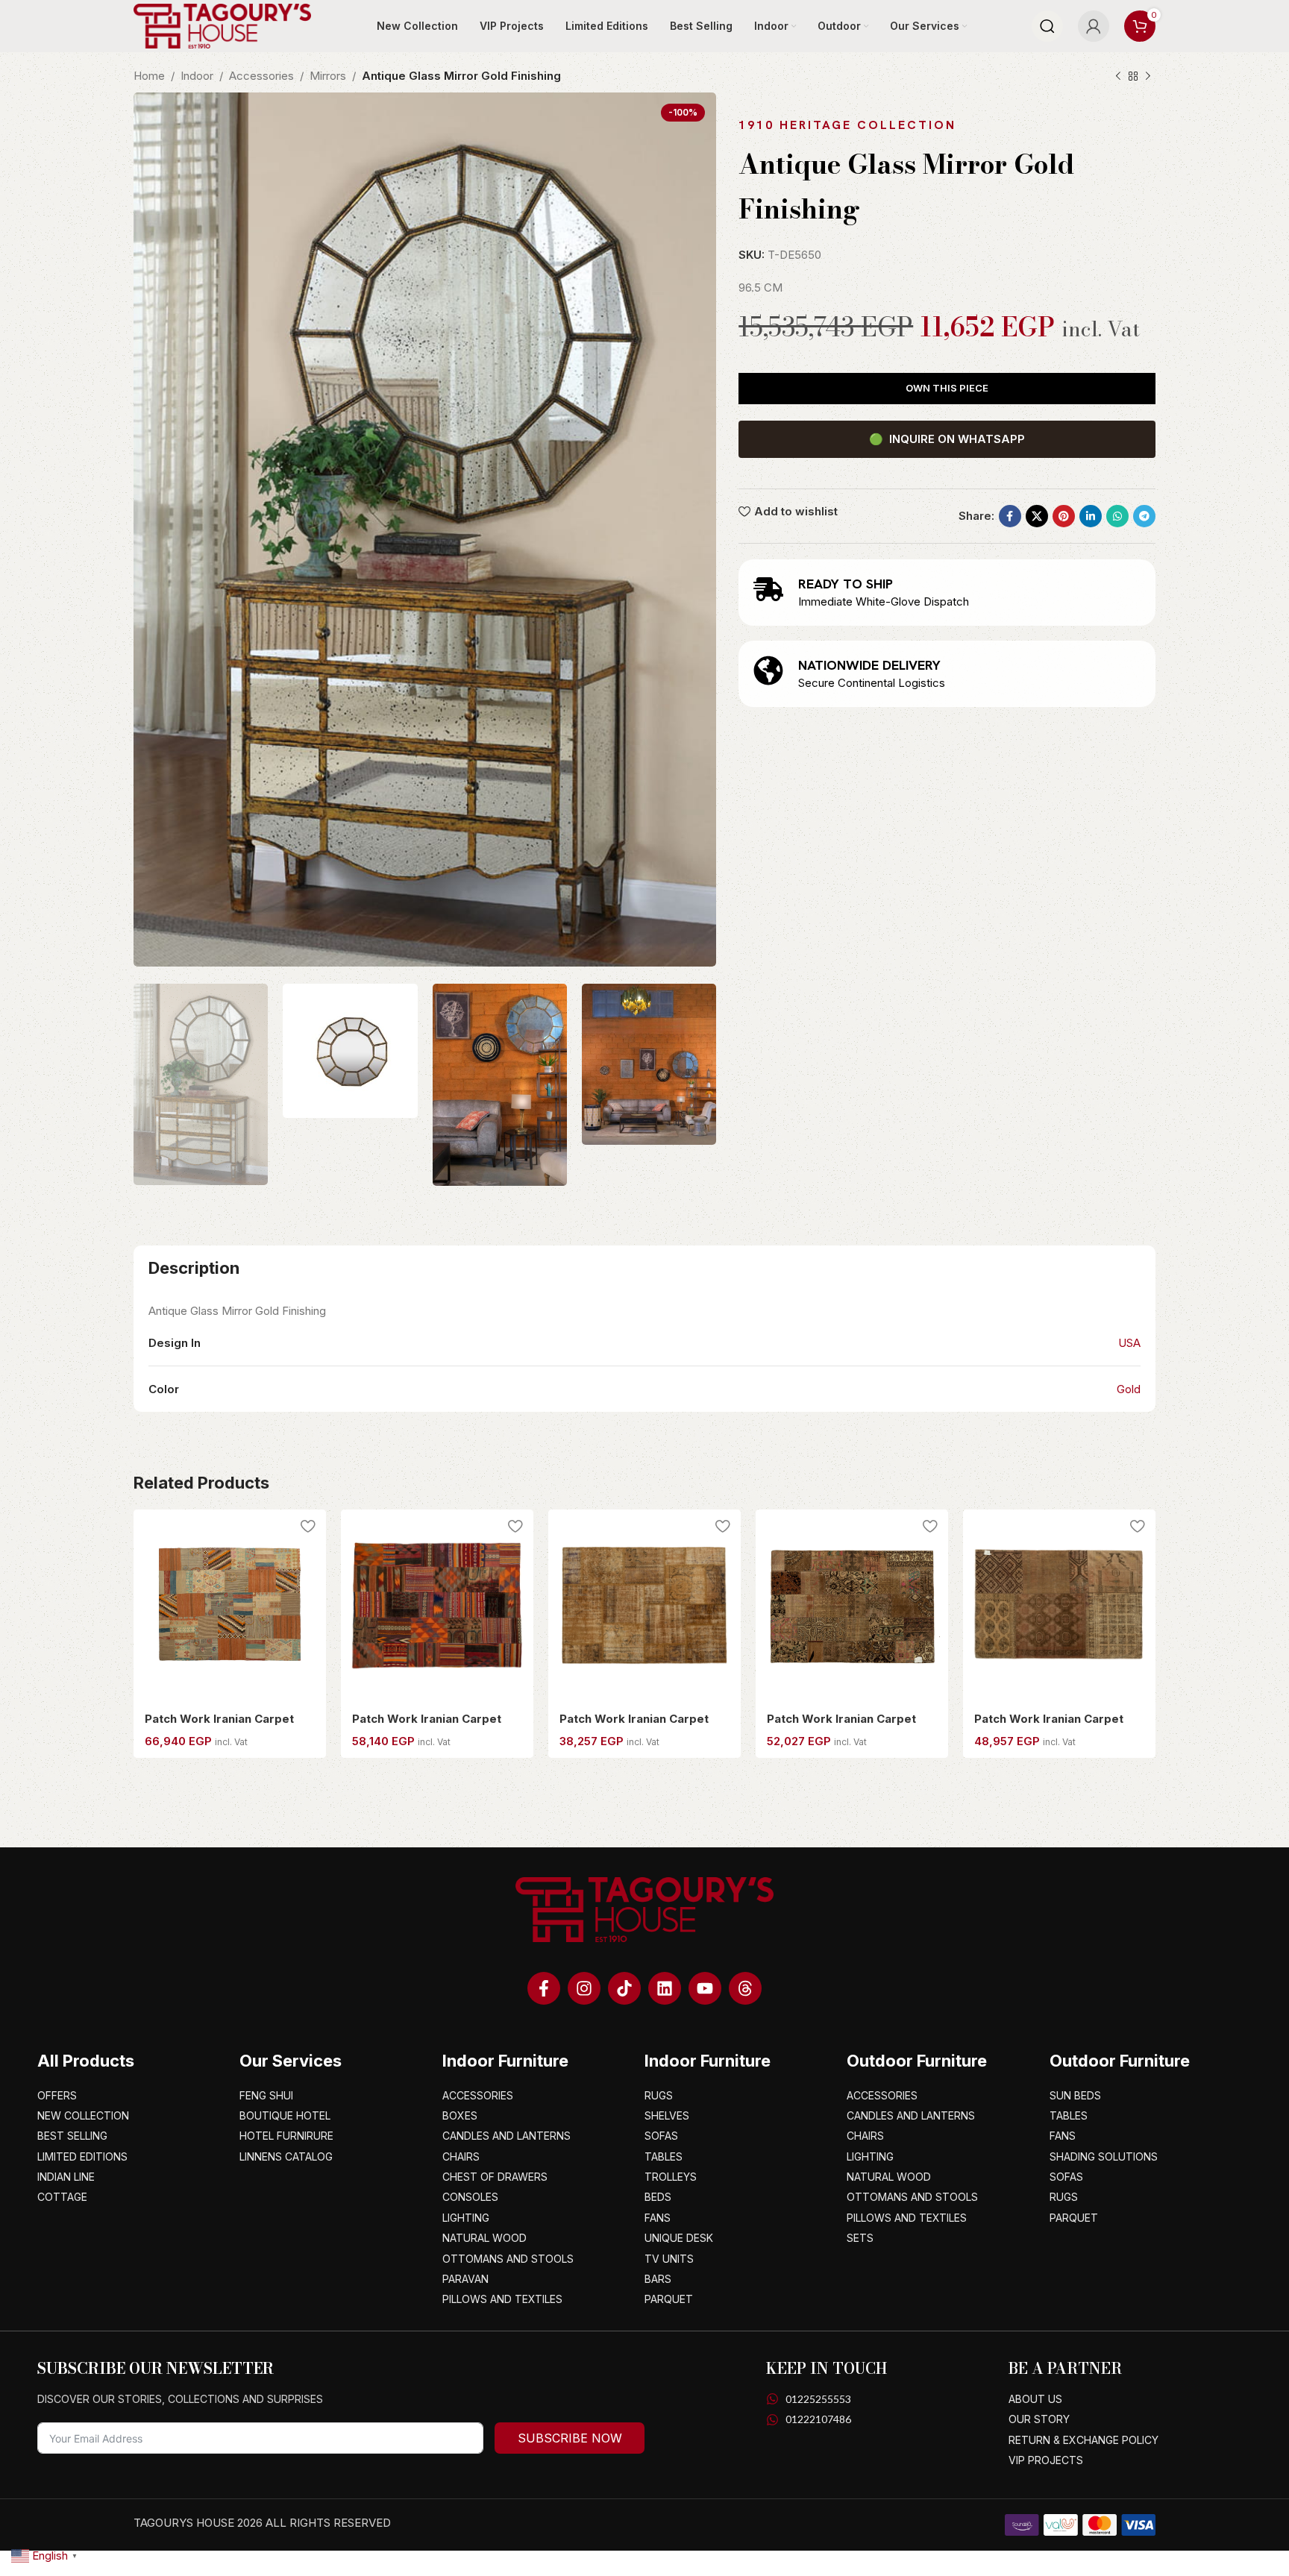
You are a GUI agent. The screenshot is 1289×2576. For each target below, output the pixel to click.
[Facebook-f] (544, 1988)
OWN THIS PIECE (947, 388)
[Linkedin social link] (1091, 516)
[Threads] (745, 1988)
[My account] (1094, 26)
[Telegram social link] (1144, 516)
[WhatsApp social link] (1117, 516)
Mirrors (328, 76)
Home (149, 76)
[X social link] (1037, 516)
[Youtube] (705, 1988)
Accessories (261, 76)
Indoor (197, 76)
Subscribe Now (570, 2438)
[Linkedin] (665, 1988)
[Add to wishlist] (307, 1526)
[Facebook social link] (1010, 516)
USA (1129, 1343)
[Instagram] (584, 1988)
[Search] (1047, 26)
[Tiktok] (624, 1988)
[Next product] (1148, 77)
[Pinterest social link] (1064, 516)
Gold (1129, 1389)
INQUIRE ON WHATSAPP (947, 439)
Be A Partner (1065, 2368)
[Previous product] (1118, 77)
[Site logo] (222, 25)
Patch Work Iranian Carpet (219, 1719)
